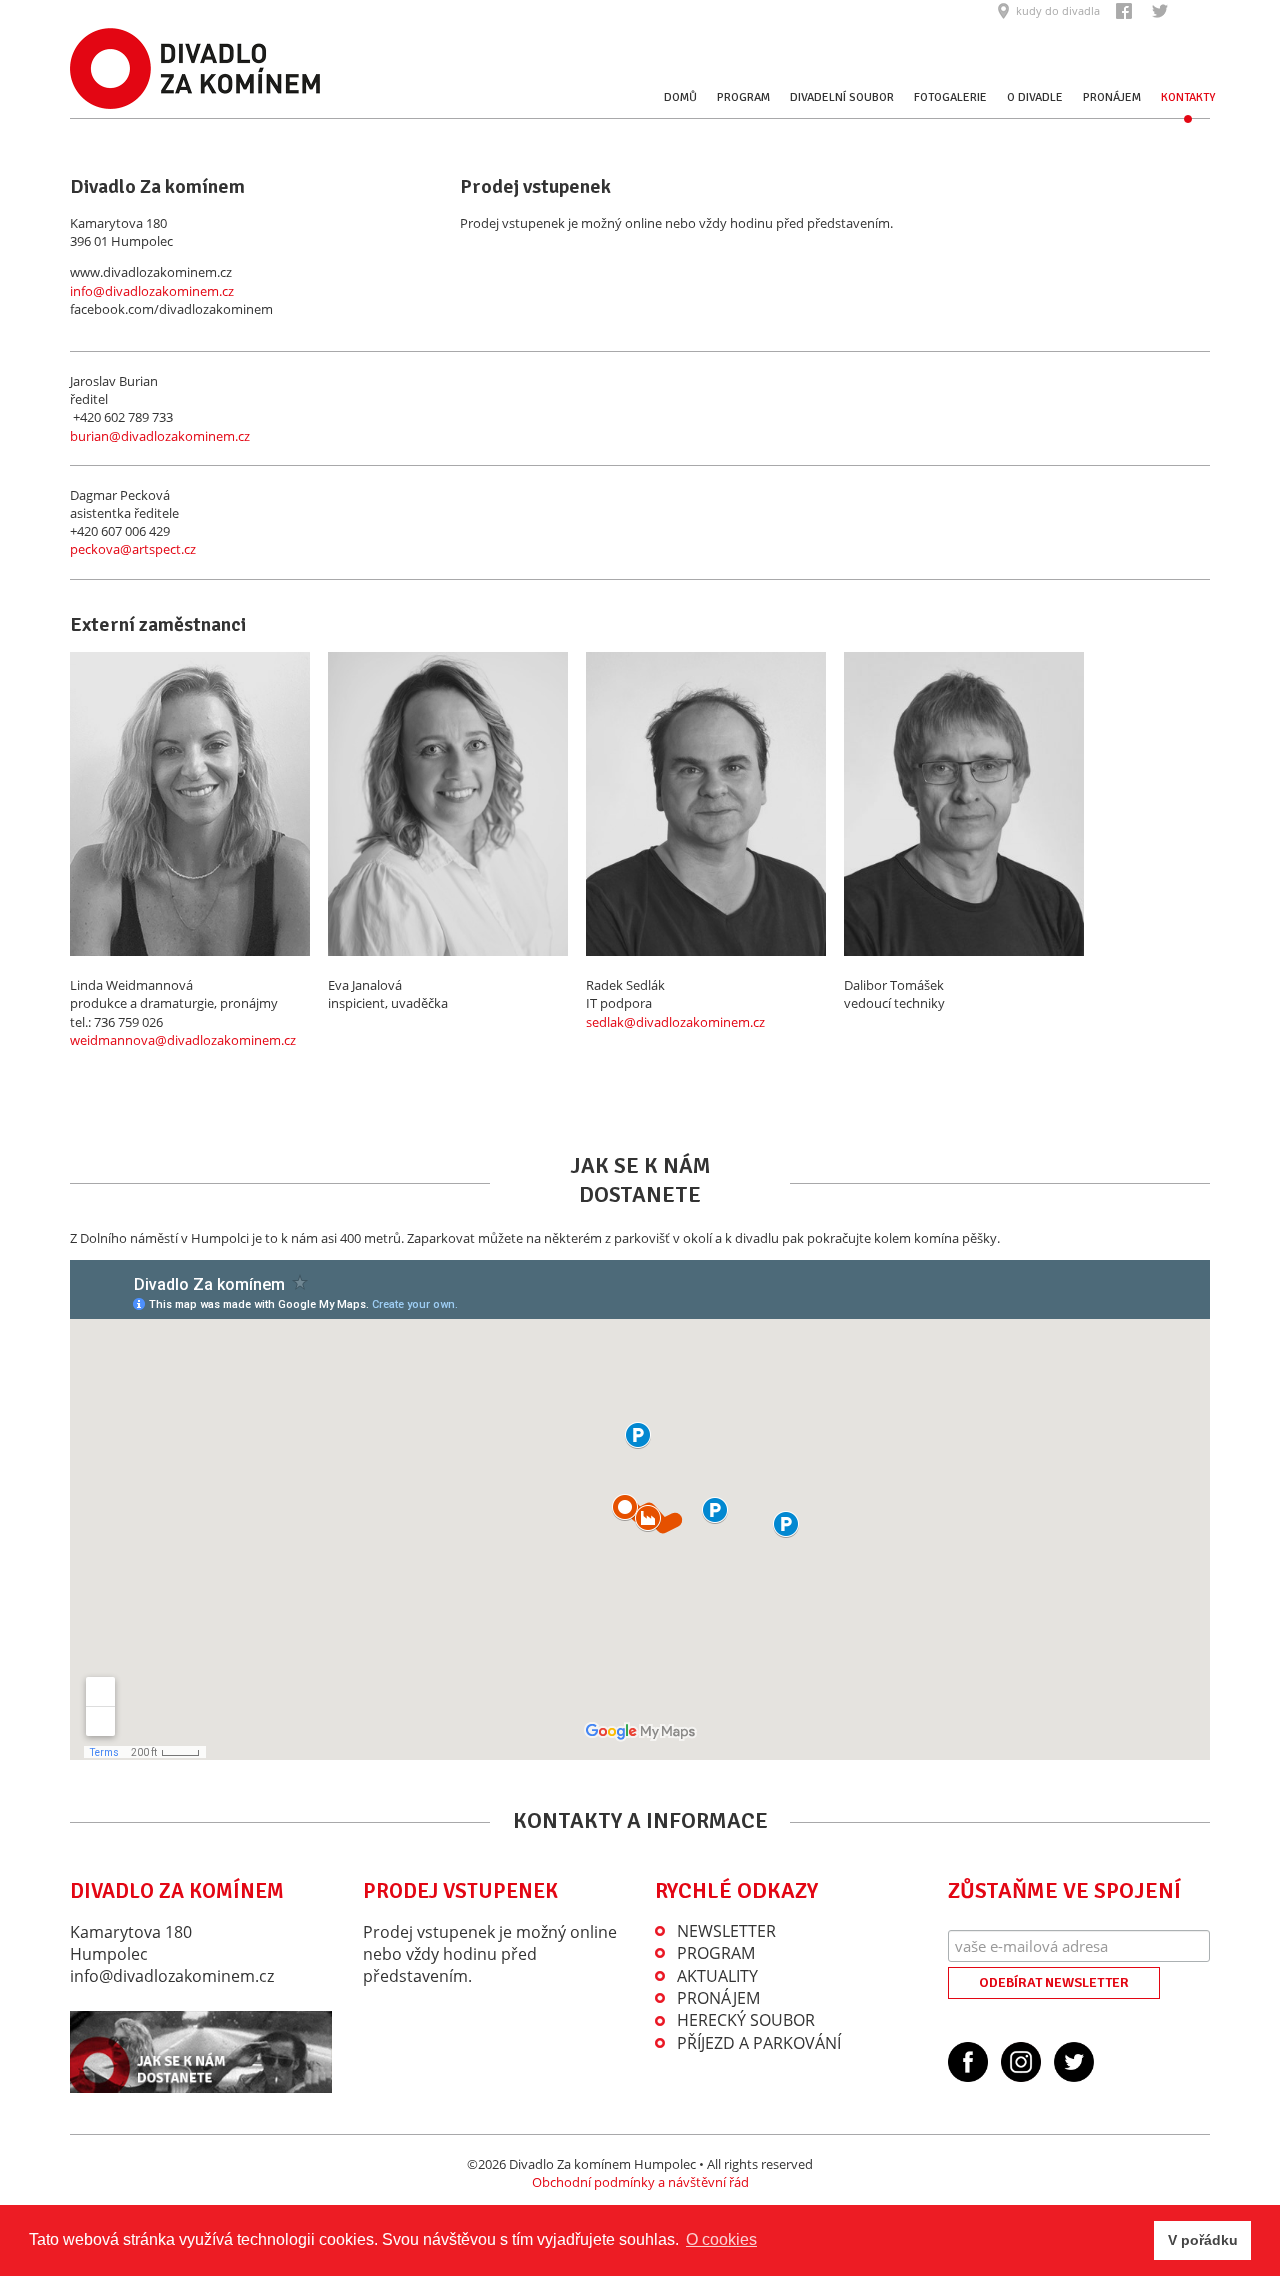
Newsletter (726, 1931)
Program (743, 97)
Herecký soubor (746, 2020)
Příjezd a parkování (759, 2043)
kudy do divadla (1058, 10)
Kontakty (1188, 97)
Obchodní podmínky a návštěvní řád (640, 2182)
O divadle (1035, 97)
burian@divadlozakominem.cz (160, 436)
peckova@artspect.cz (133, 549)
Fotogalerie (950, 97)
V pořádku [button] (1203, 2240)
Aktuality (717, 1976)
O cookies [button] (721, 2239)
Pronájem (1112, 97)
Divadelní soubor (842, 97)
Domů (680, 97)
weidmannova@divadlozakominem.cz (183, 1040)
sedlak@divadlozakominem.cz (675, 1022)
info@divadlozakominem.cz (152, 291)
